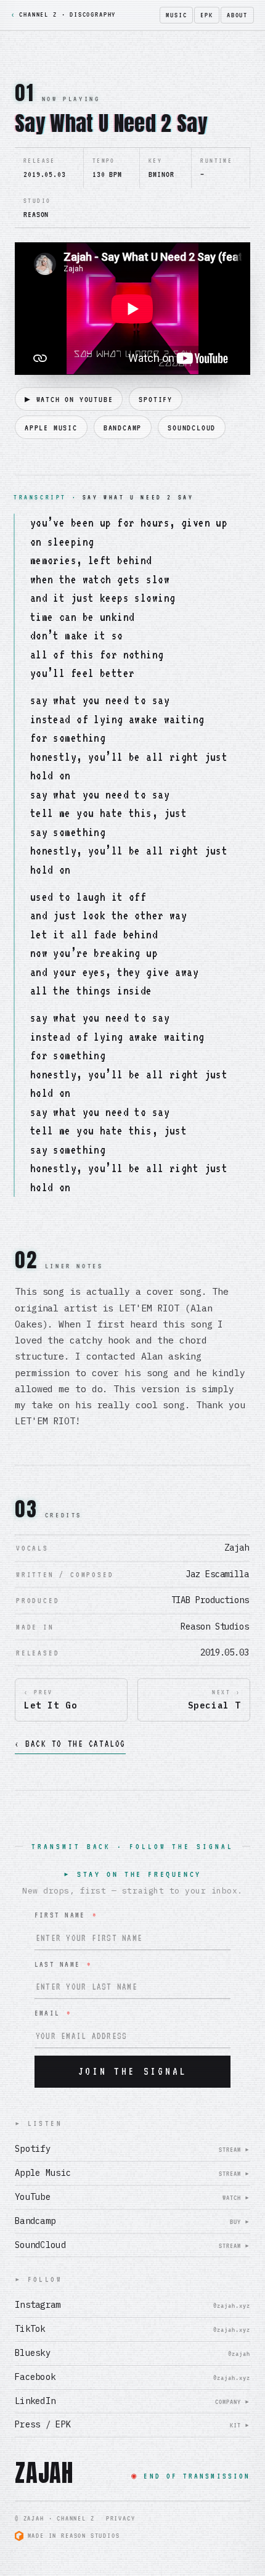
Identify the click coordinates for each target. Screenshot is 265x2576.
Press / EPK (132, 2424)
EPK (206, 15)
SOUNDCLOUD (192, 428)
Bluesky (132, 2353)
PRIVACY (121, 2518)
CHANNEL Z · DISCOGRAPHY (63, 14)
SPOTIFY (156, 399)
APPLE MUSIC (51, 428)
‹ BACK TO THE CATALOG (70, 1744)
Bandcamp (132, 2221)
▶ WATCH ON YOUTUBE (69, 399)
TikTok (132, 2329)
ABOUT (237, 15)
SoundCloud (132, 2245)
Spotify (132, 2149)
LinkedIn (132, 2401)
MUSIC (176, 15)
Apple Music (132, 2173)
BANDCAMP (123, 428)
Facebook (132, 2377)
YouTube (132, 2197)
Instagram (132, 2305)
